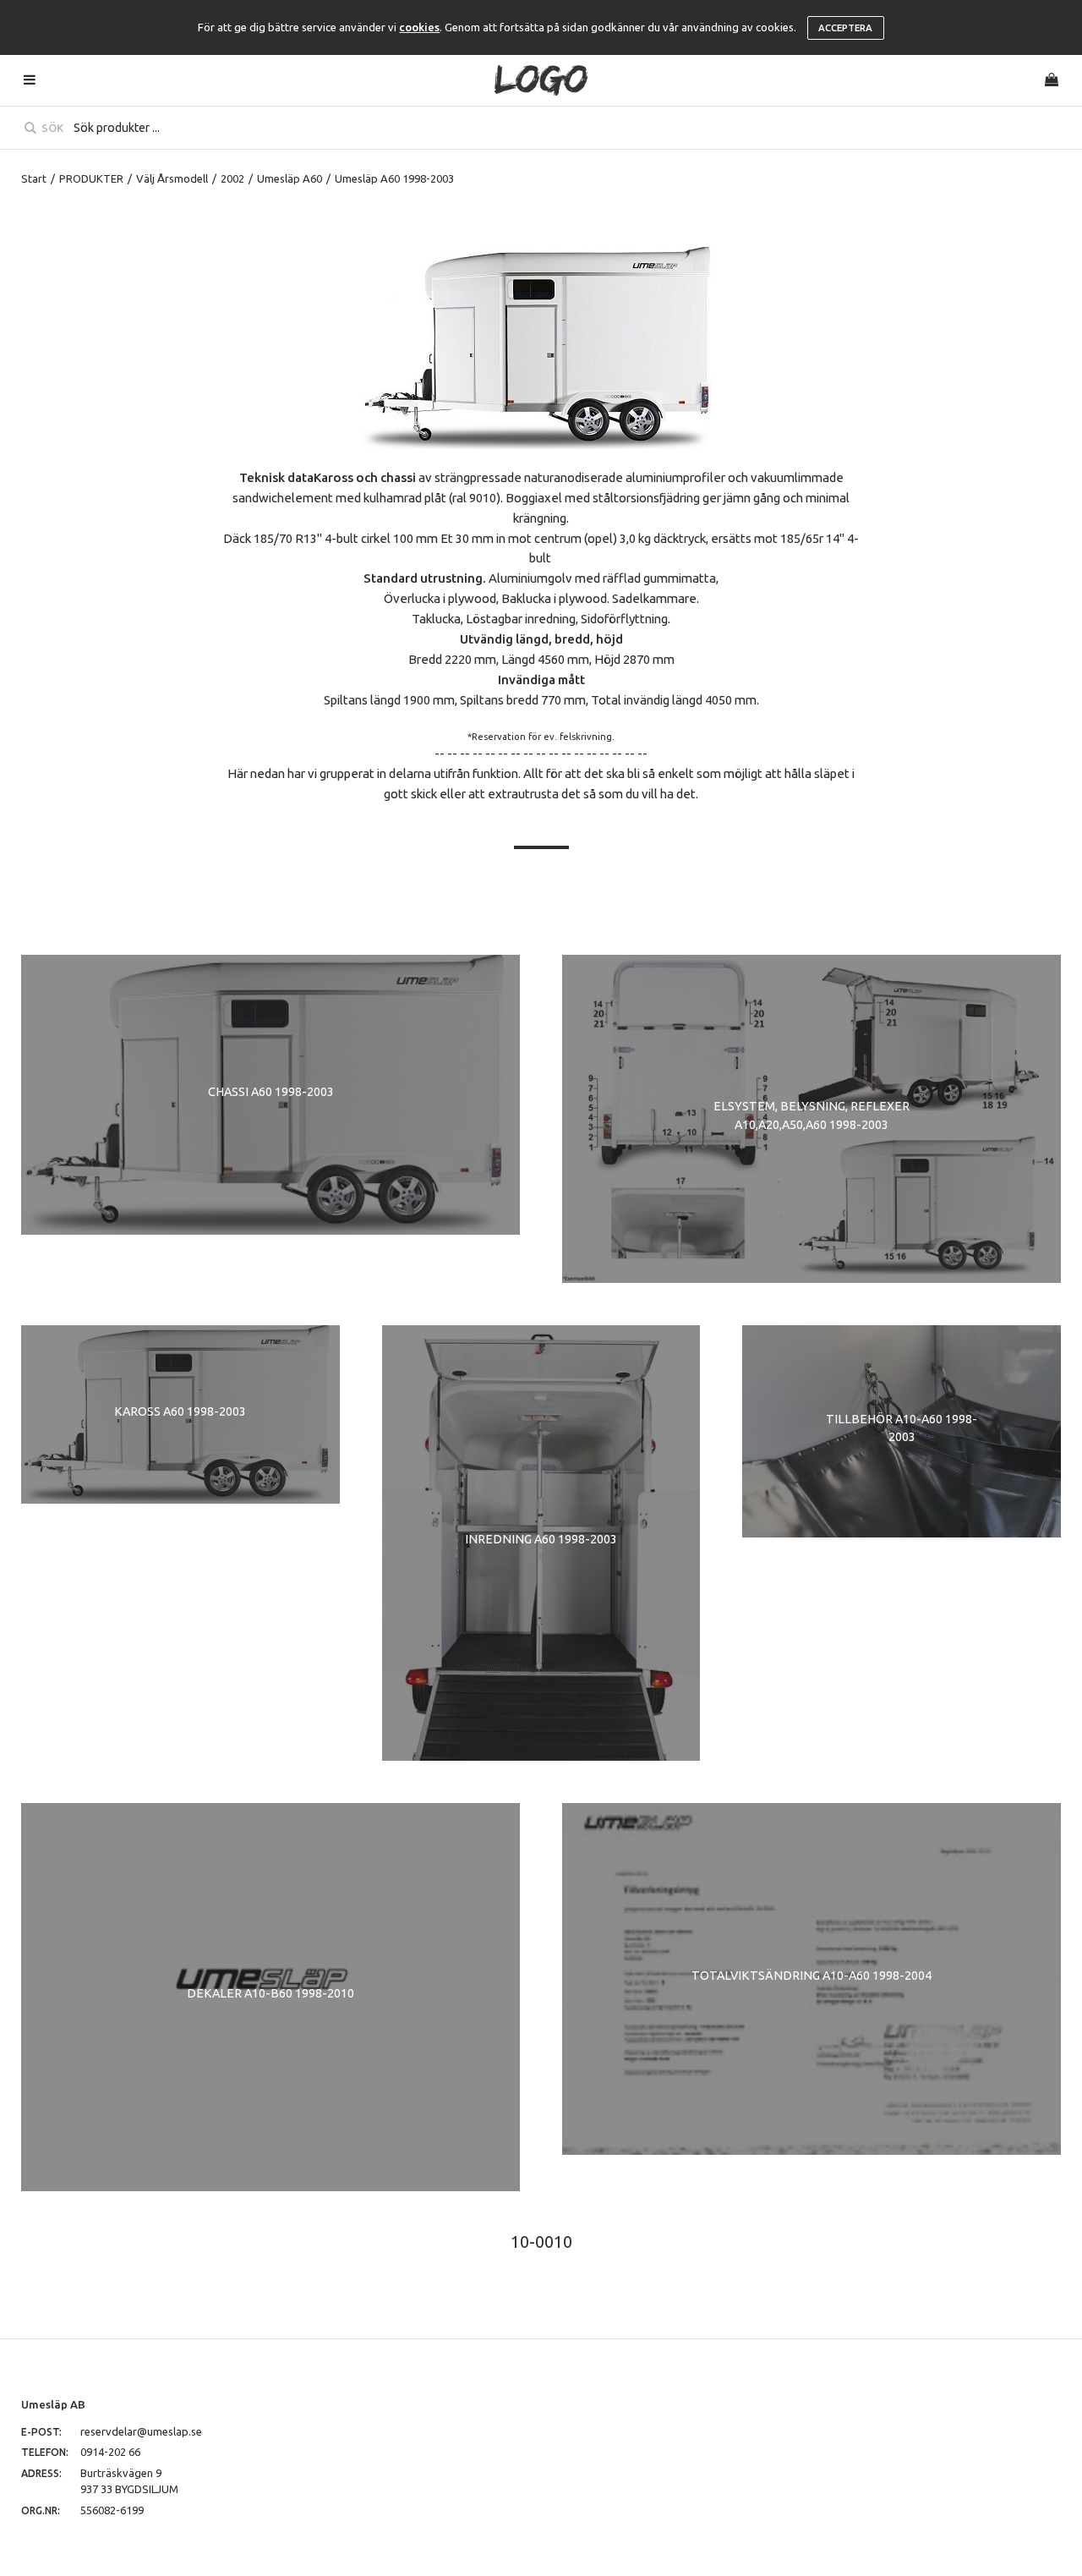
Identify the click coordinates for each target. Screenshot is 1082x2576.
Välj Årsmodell (172, 178)
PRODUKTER (91, 178)
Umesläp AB (53, 2404)
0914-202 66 (110, 2452)
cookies (419, 27)
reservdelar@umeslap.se (141, 2431)
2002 (232, 178)
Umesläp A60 (290, 178)
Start (34, 178)
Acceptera (845, 28)
